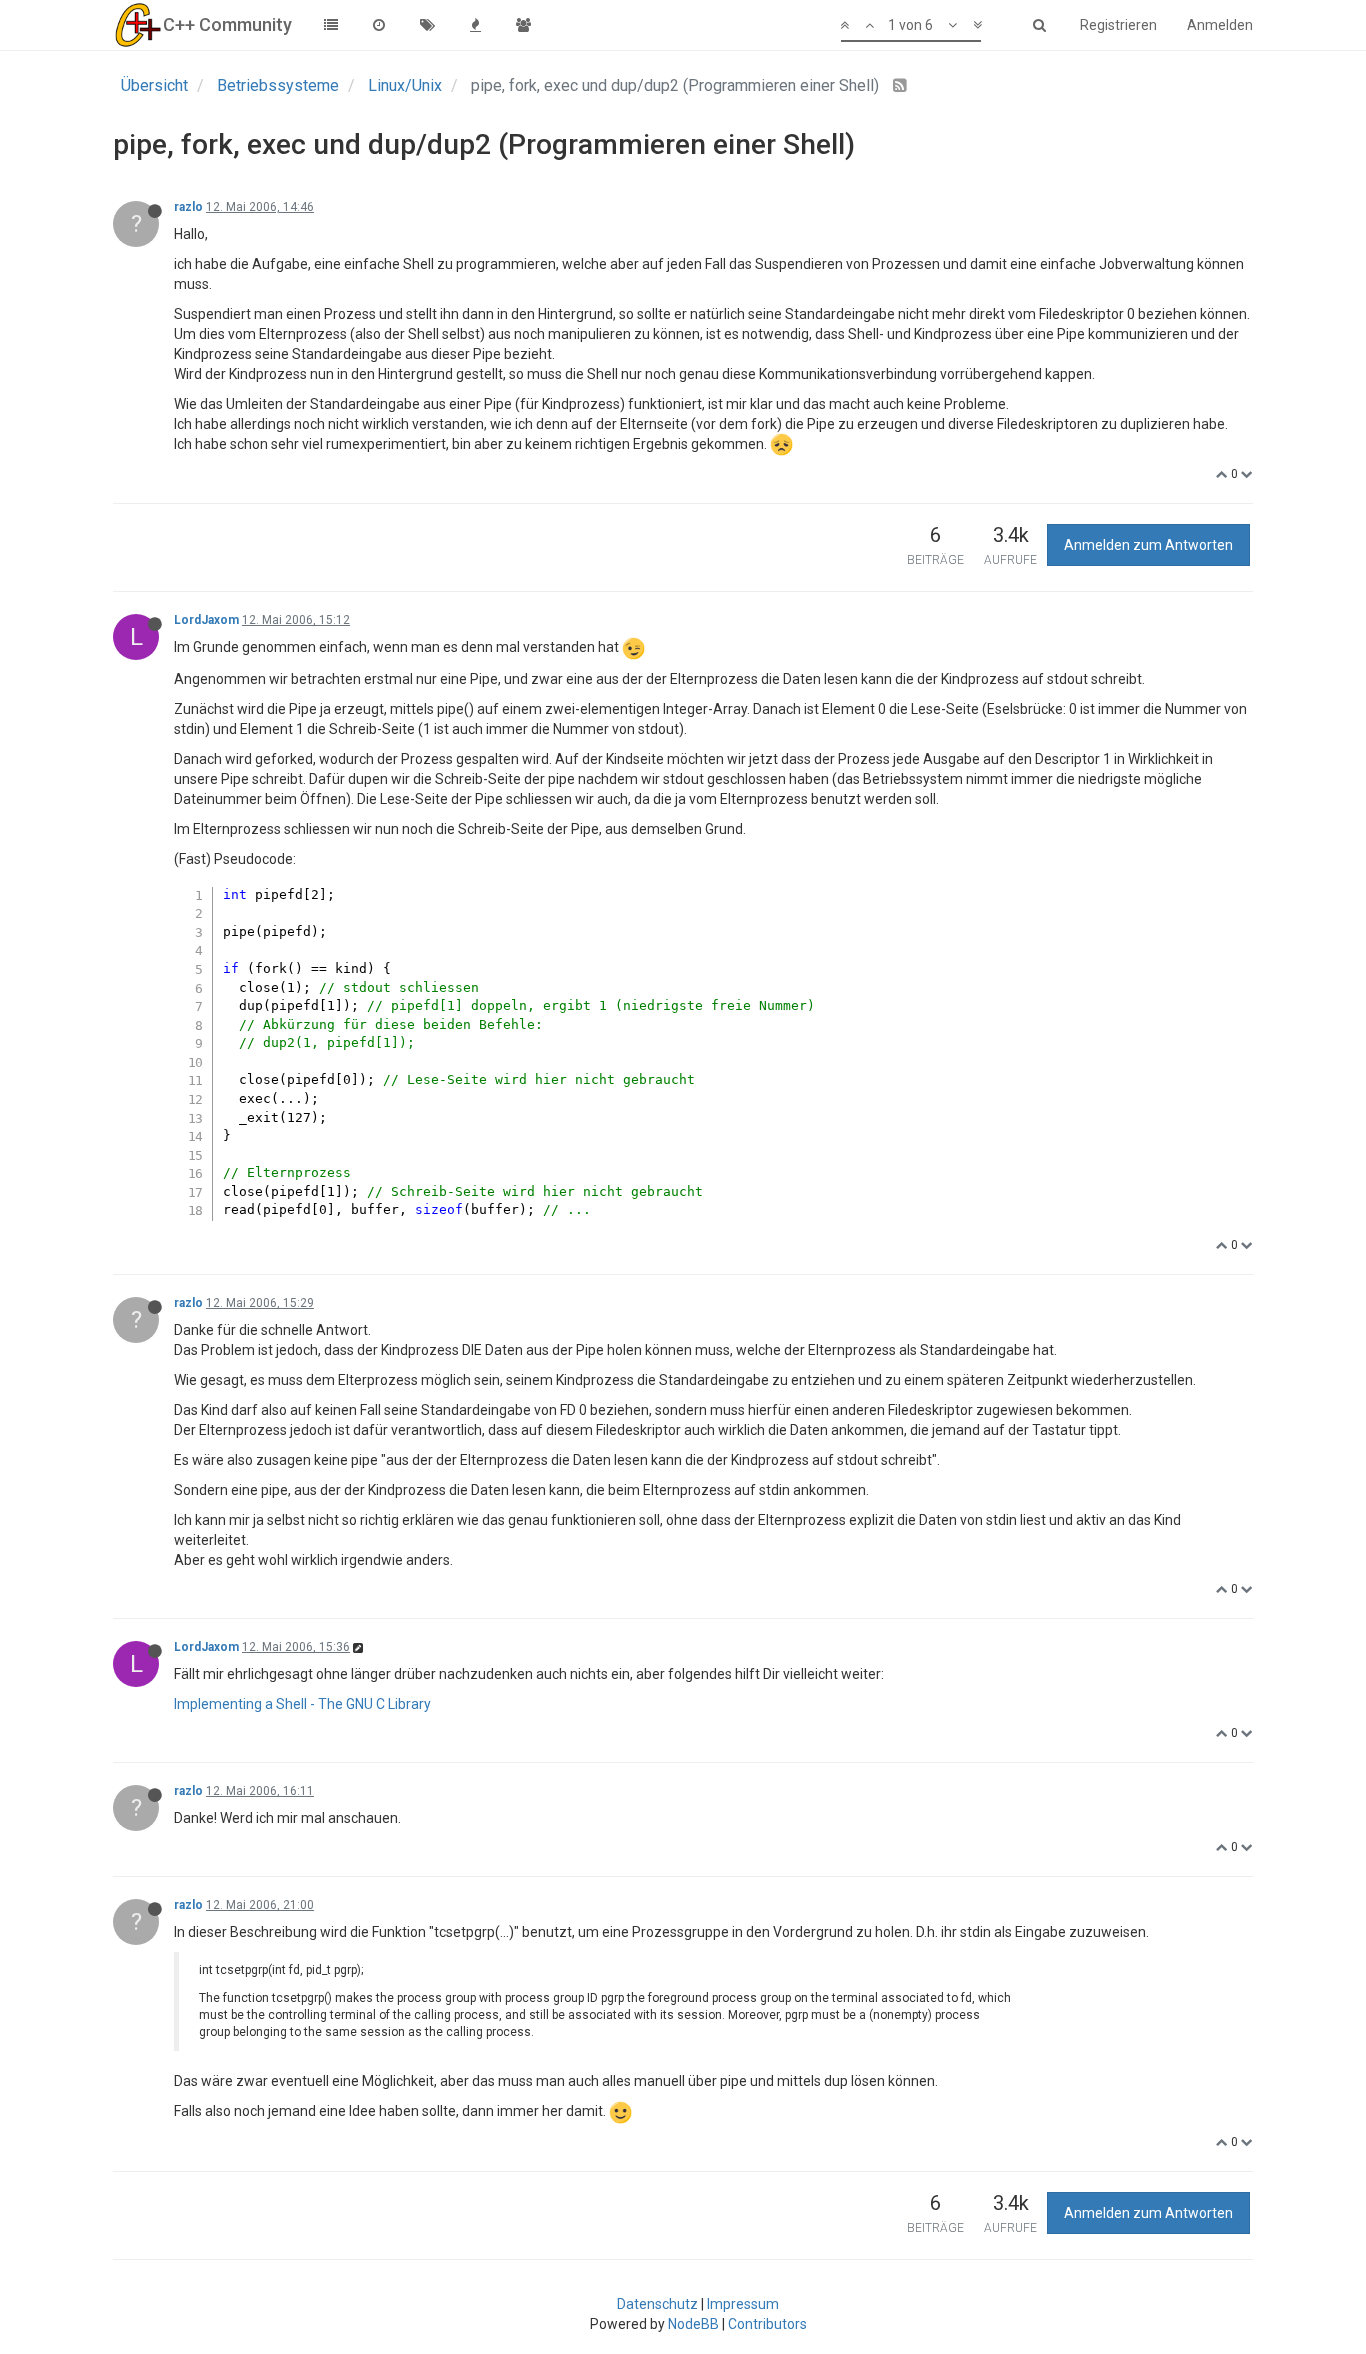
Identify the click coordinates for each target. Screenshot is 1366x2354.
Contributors (767, 2324)
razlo (188, 207)
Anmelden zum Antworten (1148, 545)
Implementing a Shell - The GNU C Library (302, 1704)
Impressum (743, 2304)
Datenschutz (657, 2304)
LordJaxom (206, 620)
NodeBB (693, 2324)
